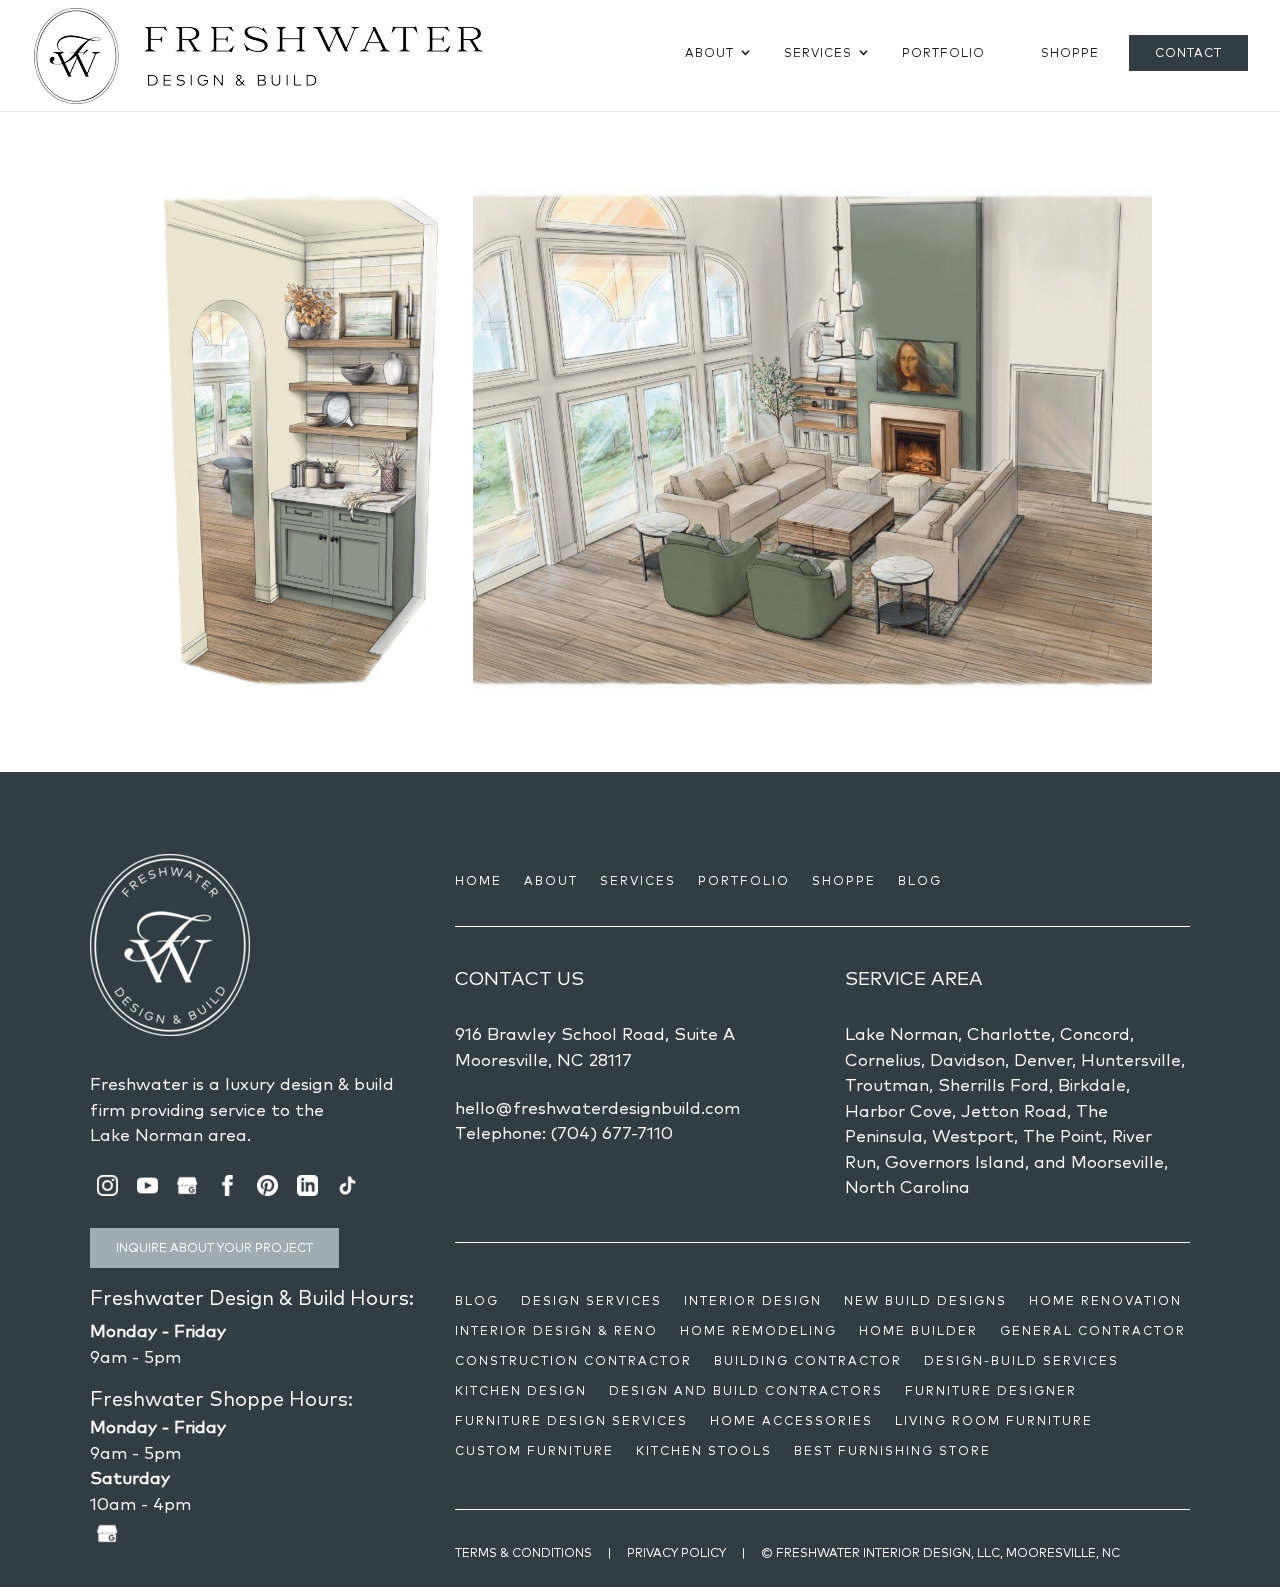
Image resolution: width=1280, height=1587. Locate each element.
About (709, 52)
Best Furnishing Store (892, 1451)
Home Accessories (791, 1421)
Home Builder (918, 1331)
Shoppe (1070, 52)
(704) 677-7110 (612, 1132)
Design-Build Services (1021, 1361)
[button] (295, 441)
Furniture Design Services (571, 1421)
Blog (920, 881)
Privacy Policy (676, 1552)
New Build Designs (925, 1301)
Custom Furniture (534, 1451)
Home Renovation (1105, 1301)
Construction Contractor (573, 1361)
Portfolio (943, 52)
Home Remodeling (758, 1331)
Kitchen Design (521, 1391)
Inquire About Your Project (214, 1247)
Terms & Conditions (523, 1552)
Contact (1188, 52)
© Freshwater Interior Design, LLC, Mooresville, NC (940, 1552)
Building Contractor (808, 1361)
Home (478, 881)
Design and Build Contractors (746, 1391)
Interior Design (753, 1301)
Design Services (591, 1301)
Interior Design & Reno (556, 1331)
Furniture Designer (991, 1391)
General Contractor (1093, 1331)
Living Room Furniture (994, 1421)
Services (818, 52)
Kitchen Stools (704, 1451)
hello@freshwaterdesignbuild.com (597, 1107)
